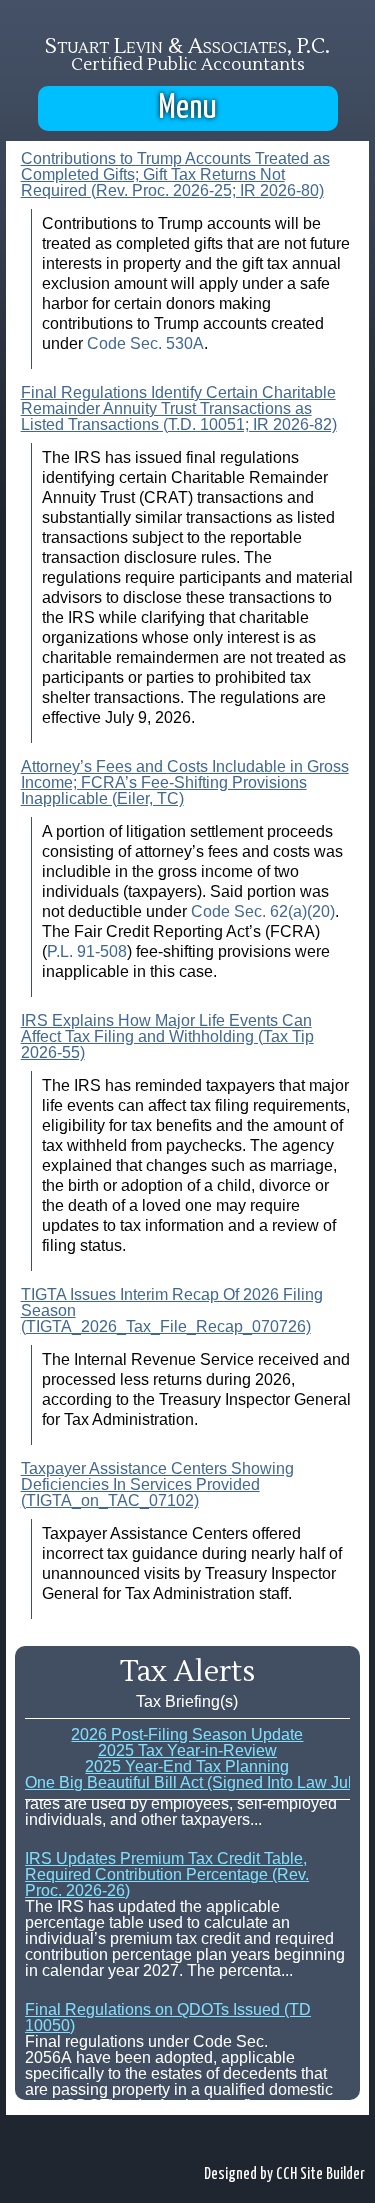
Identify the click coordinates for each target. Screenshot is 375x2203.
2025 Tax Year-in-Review (187, 1751)
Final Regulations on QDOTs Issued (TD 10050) (168, 2015)
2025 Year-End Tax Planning (187, 1767)
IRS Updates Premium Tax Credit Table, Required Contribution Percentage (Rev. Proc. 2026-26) (167, 1872)
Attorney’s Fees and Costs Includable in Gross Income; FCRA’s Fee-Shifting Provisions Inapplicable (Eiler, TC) (185, 782)
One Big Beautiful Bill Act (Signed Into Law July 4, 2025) (187, 1783)
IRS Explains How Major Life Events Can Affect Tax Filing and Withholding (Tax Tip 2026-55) (167, 1036)
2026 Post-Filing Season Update (187, 1735)
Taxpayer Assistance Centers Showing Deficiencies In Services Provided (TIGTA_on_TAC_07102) (157, 1484)
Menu (188, 108)
